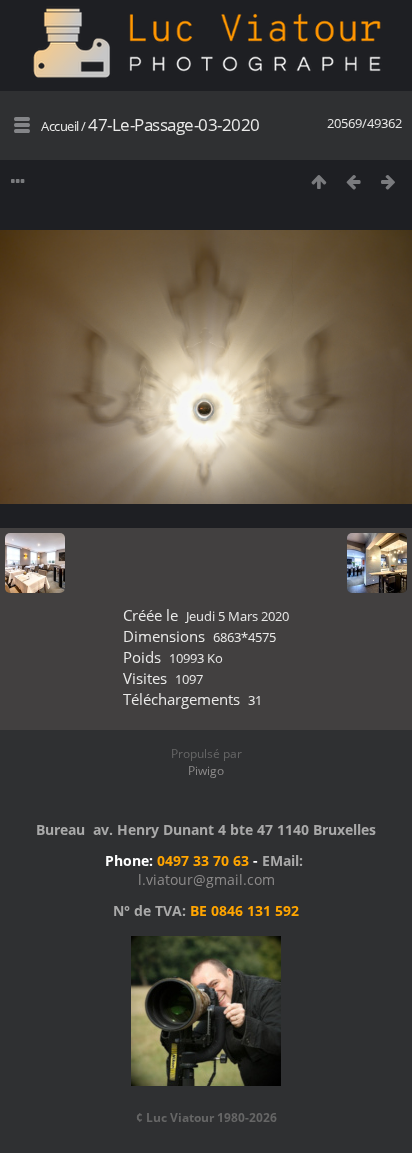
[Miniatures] (318, 181)
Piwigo (206, 770)
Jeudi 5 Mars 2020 (237, 616)
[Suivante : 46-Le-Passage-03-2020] (388, 181)
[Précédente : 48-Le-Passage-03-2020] (353, 181)
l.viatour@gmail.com (206, 879)
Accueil (60, 126)
